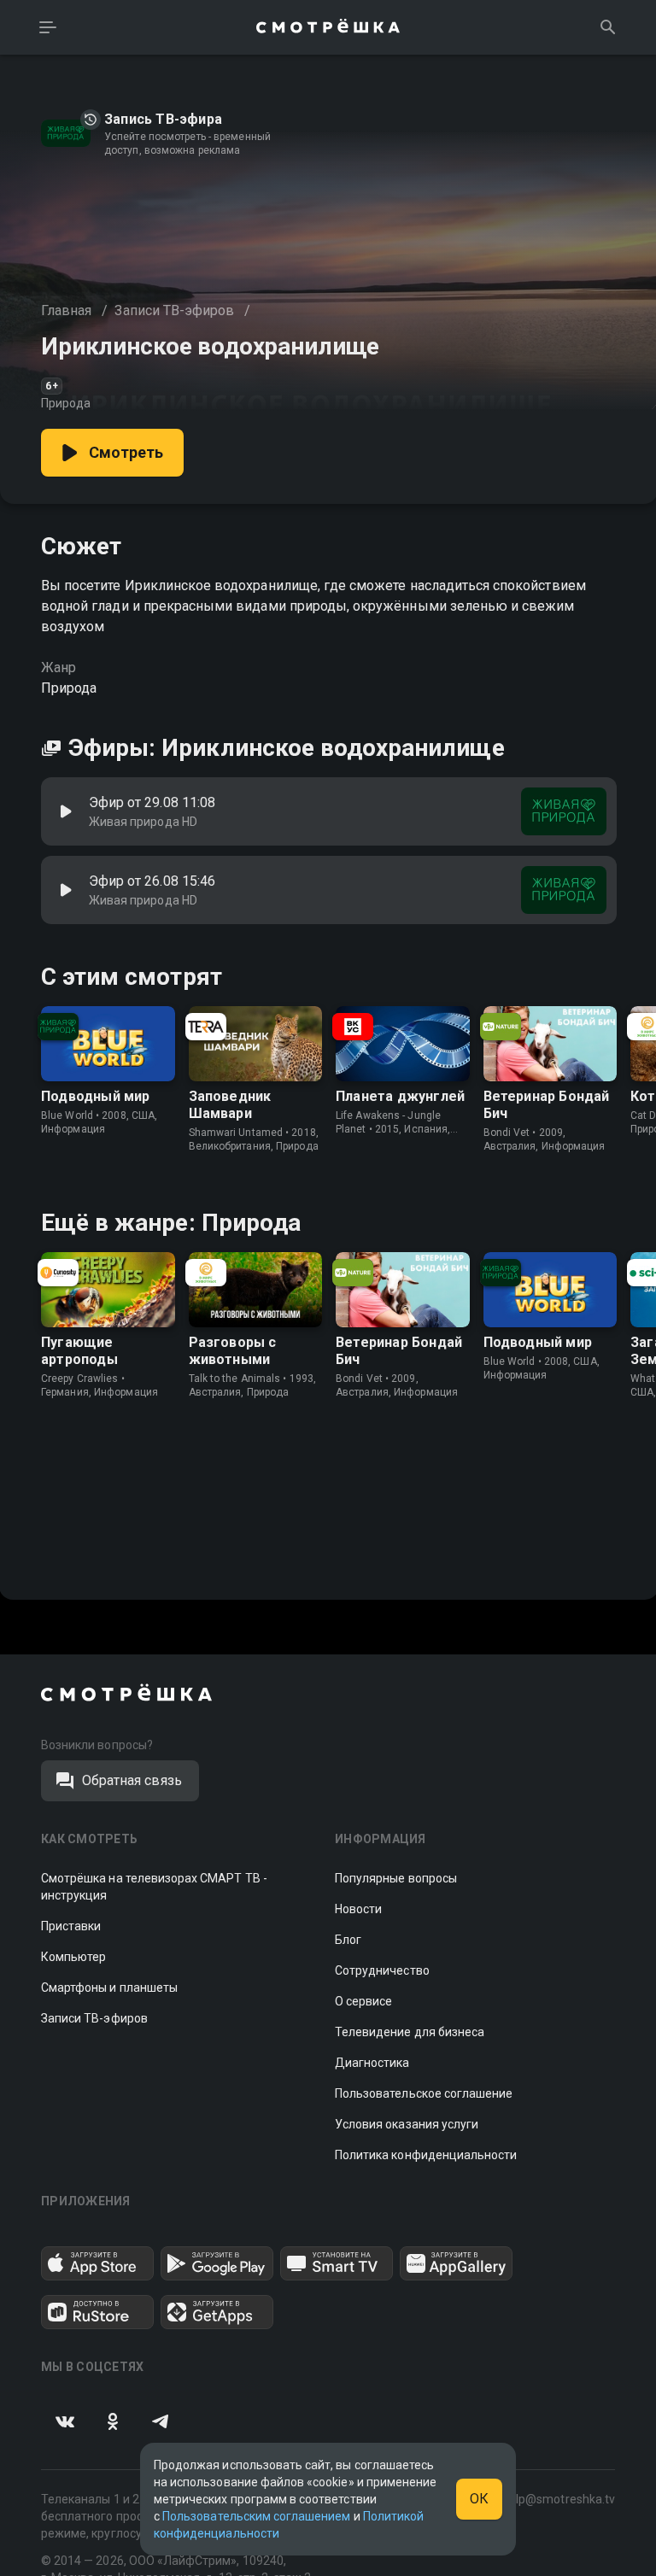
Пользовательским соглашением (256, 2516)
